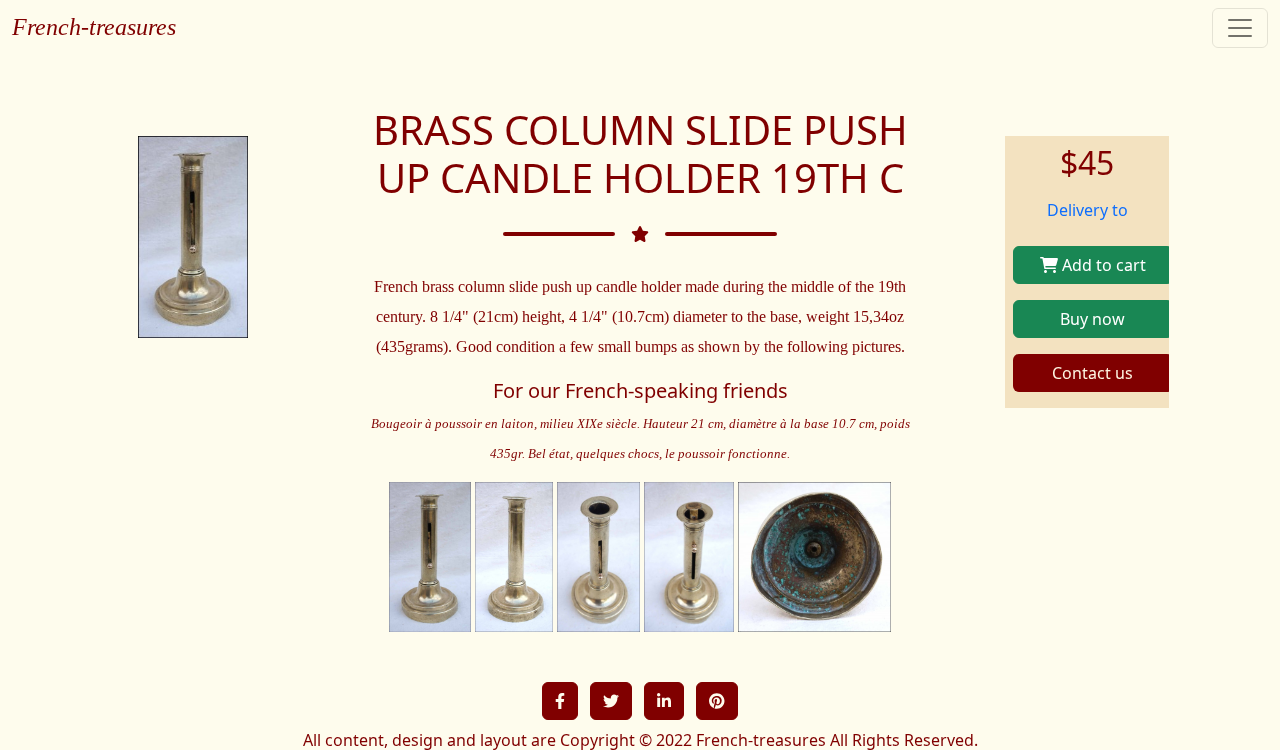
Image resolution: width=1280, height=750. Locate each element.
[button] (560, 701)
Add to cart (1102, 265)
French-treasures (94, 27)
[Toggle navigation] (1240, 28)
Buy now (1092, 319)
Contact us (1092, 373)
